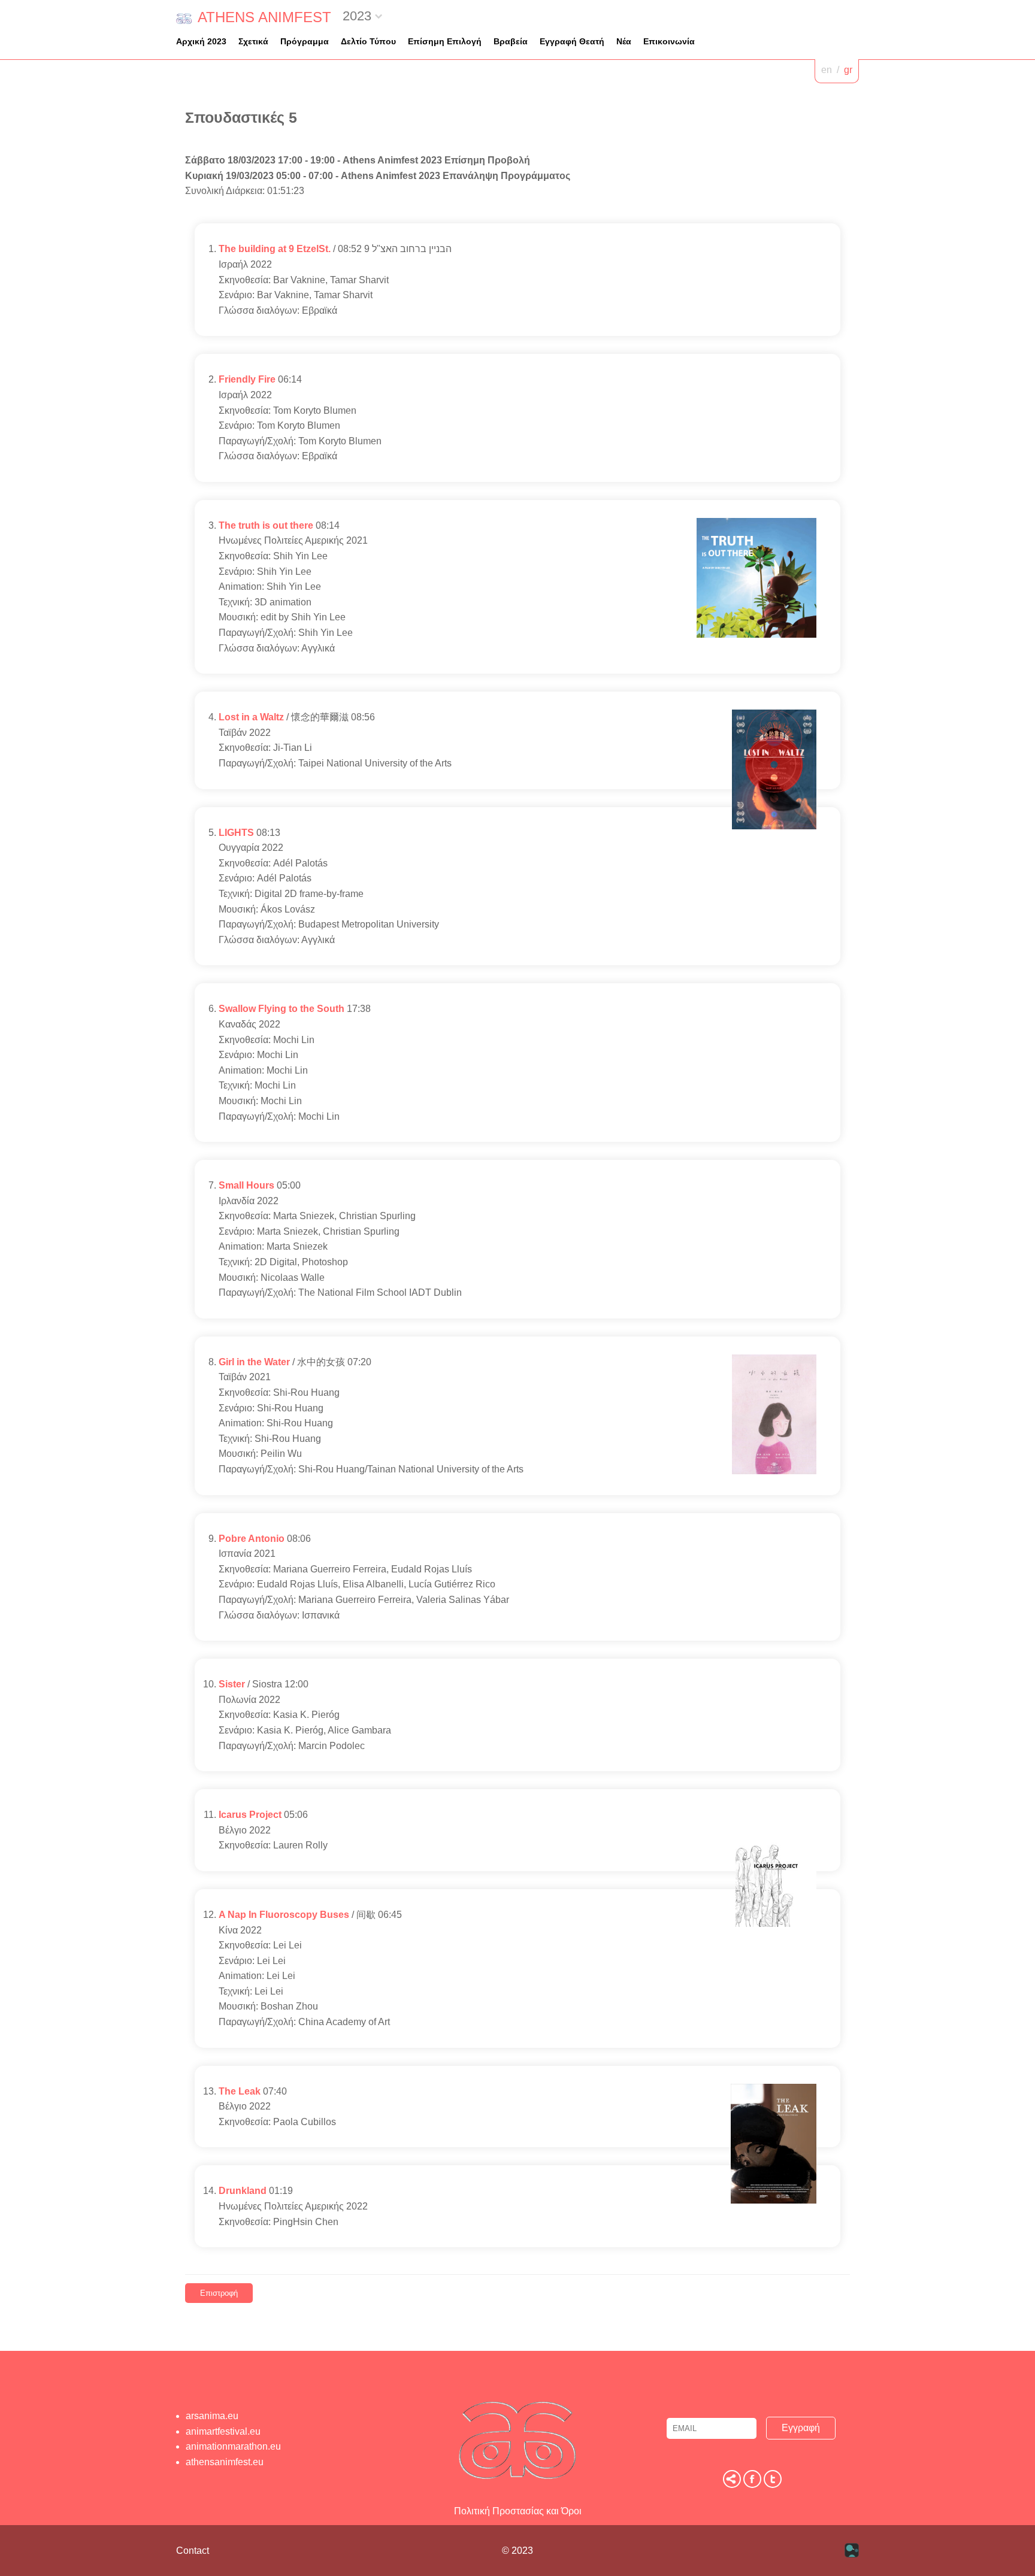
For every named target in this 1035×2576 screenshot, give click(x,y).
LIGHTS (236, 833)
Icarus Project (250, 1815)
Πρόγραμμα (305, 41)
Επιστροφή (219, 2293)
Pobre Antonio (252, 1539)
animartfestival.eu (223, 2431)
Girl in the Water (254, 1362)
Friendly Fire (247, 379)
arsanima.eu (212, 2416)
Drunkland (243, 2191)
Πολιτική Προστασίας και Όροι (518, 2511)
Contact (193, 2551)
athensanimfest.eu (225, 2462)
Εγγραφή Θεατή (572, 41)
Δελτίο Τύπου (368, 41)
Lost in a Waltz (251, 717)
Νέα (624, 41)
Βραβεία (511, 41)
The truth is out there (266, 525)
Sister (232, 1684)
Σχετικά (253, 41)
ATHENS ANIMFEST (264, 17)
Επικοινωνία (669, 41)
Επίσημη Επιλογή (445, 41)
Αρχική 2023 (201, 41)
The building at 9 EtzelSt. (275, 249)
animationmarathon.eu (233, 2446)
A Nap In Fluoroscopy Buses (284, 1915)
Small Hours (246, 1185)
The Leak (240, 2091)
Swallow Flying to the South (282, 1009)
